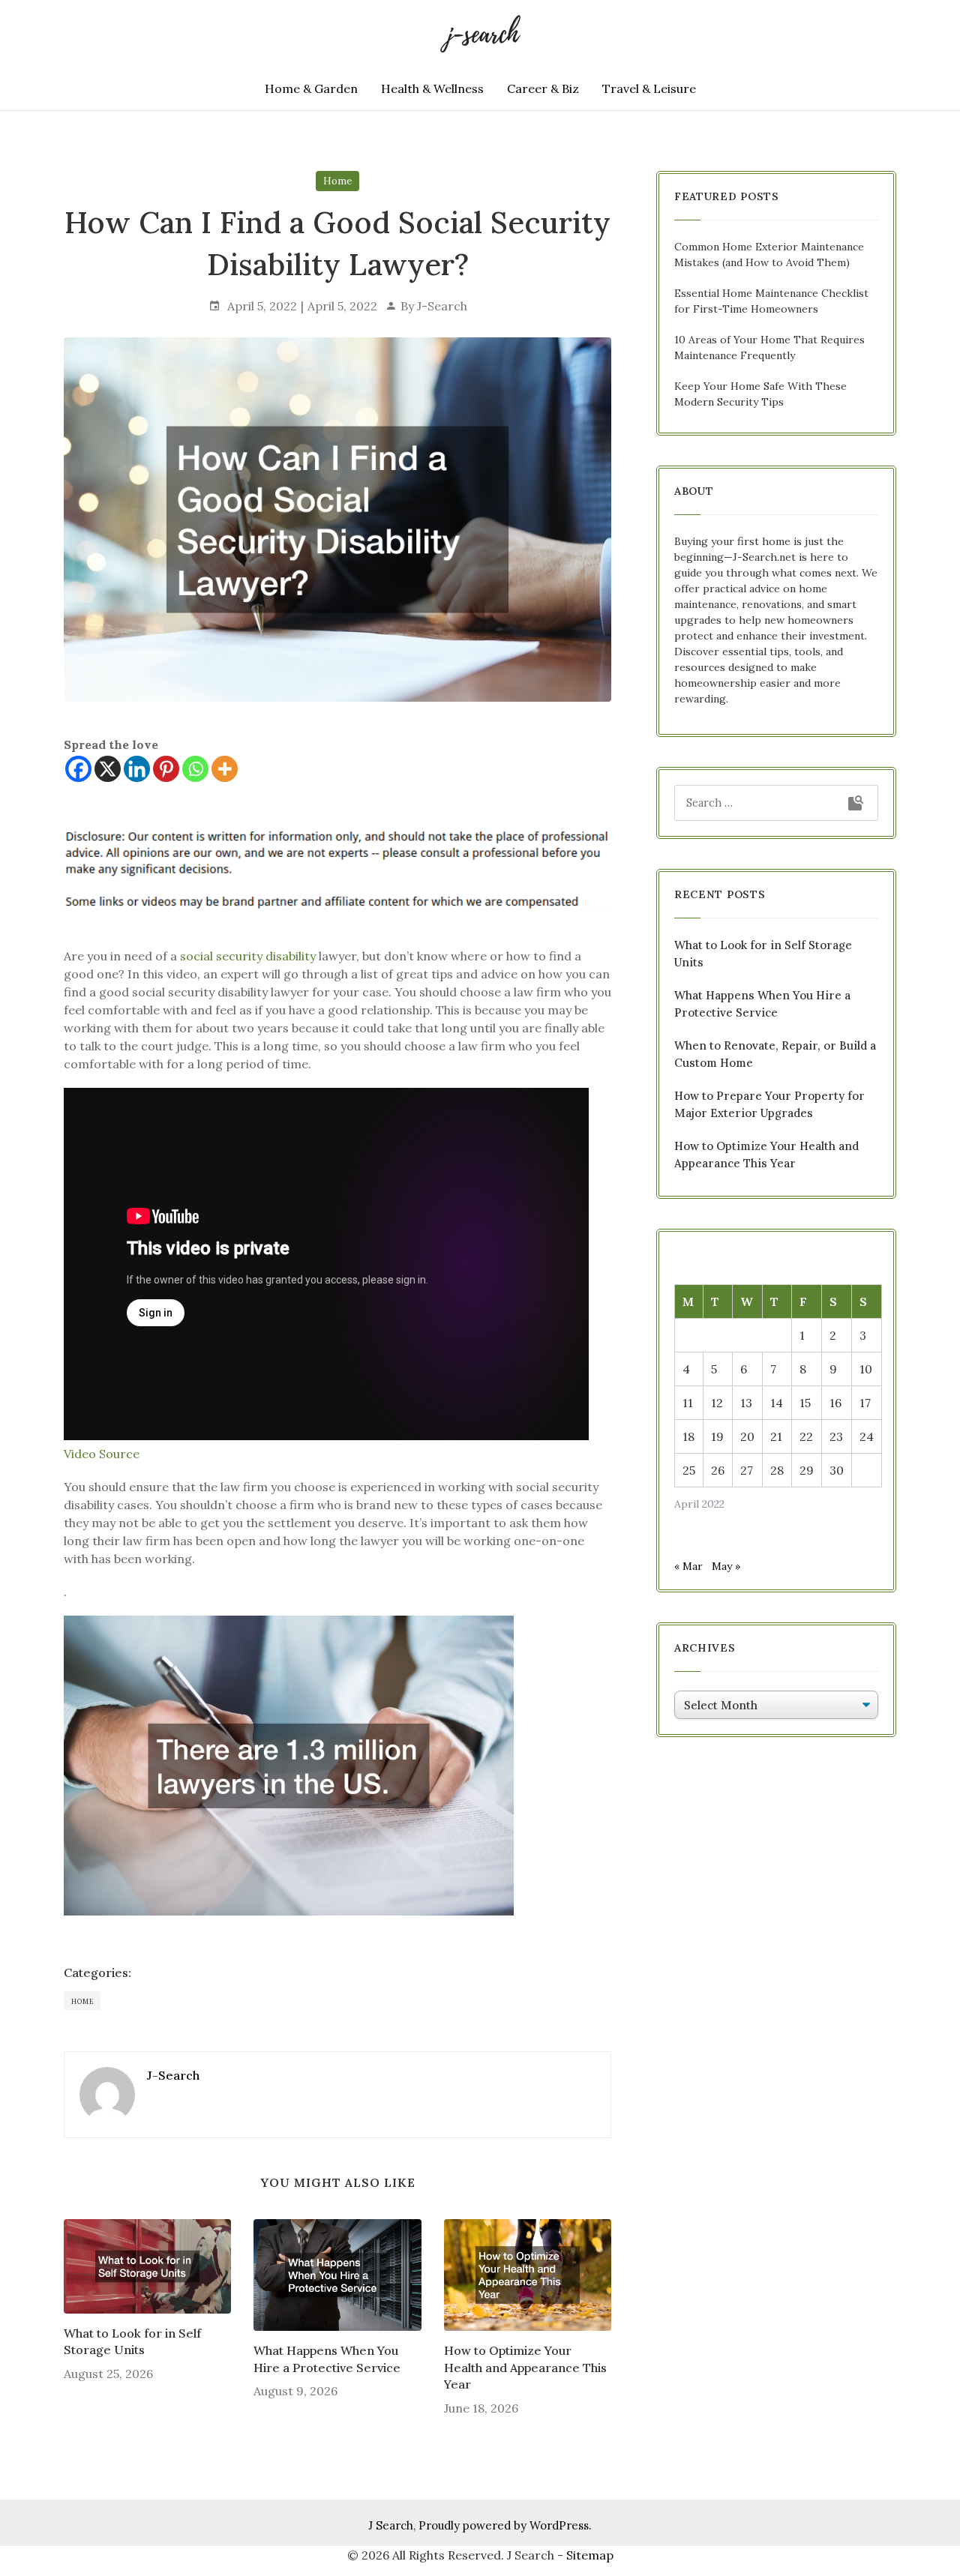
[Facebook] (78, 769)
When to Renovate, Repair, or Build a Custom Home (775, 1054)
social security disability (248, 956)
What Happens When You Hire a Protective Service (327, 2359)
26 (718, 1470)
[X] (108, 769)
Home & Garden (311, 88)
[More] (225, 769)
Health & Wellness (432, 88)
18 (688, 1436)
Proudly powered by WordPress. (505, 2525)
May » (726, 1566)
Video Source (102, 1454)
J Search (391, 2525)
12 (717, 1403)
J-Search (442, 306)
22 (806, 1436)
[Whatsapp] (195, 769)
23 (836, 1436)
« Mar (688, 1566)
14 (777, 1403)
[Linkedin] (137, 769)
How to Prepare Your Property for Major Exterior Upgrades (769, 1104)
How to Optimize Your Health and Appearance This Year (525, 2367)
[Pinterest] (166, 769)
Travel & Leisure (649, 88)
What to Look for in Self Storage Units (132, 2341)
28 (777, 1470)
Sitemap (590, 2555)
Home (337, 181)
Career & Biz (543, 88)
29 (807, 1470)
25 (689, 1470)
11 (688, 1403)
